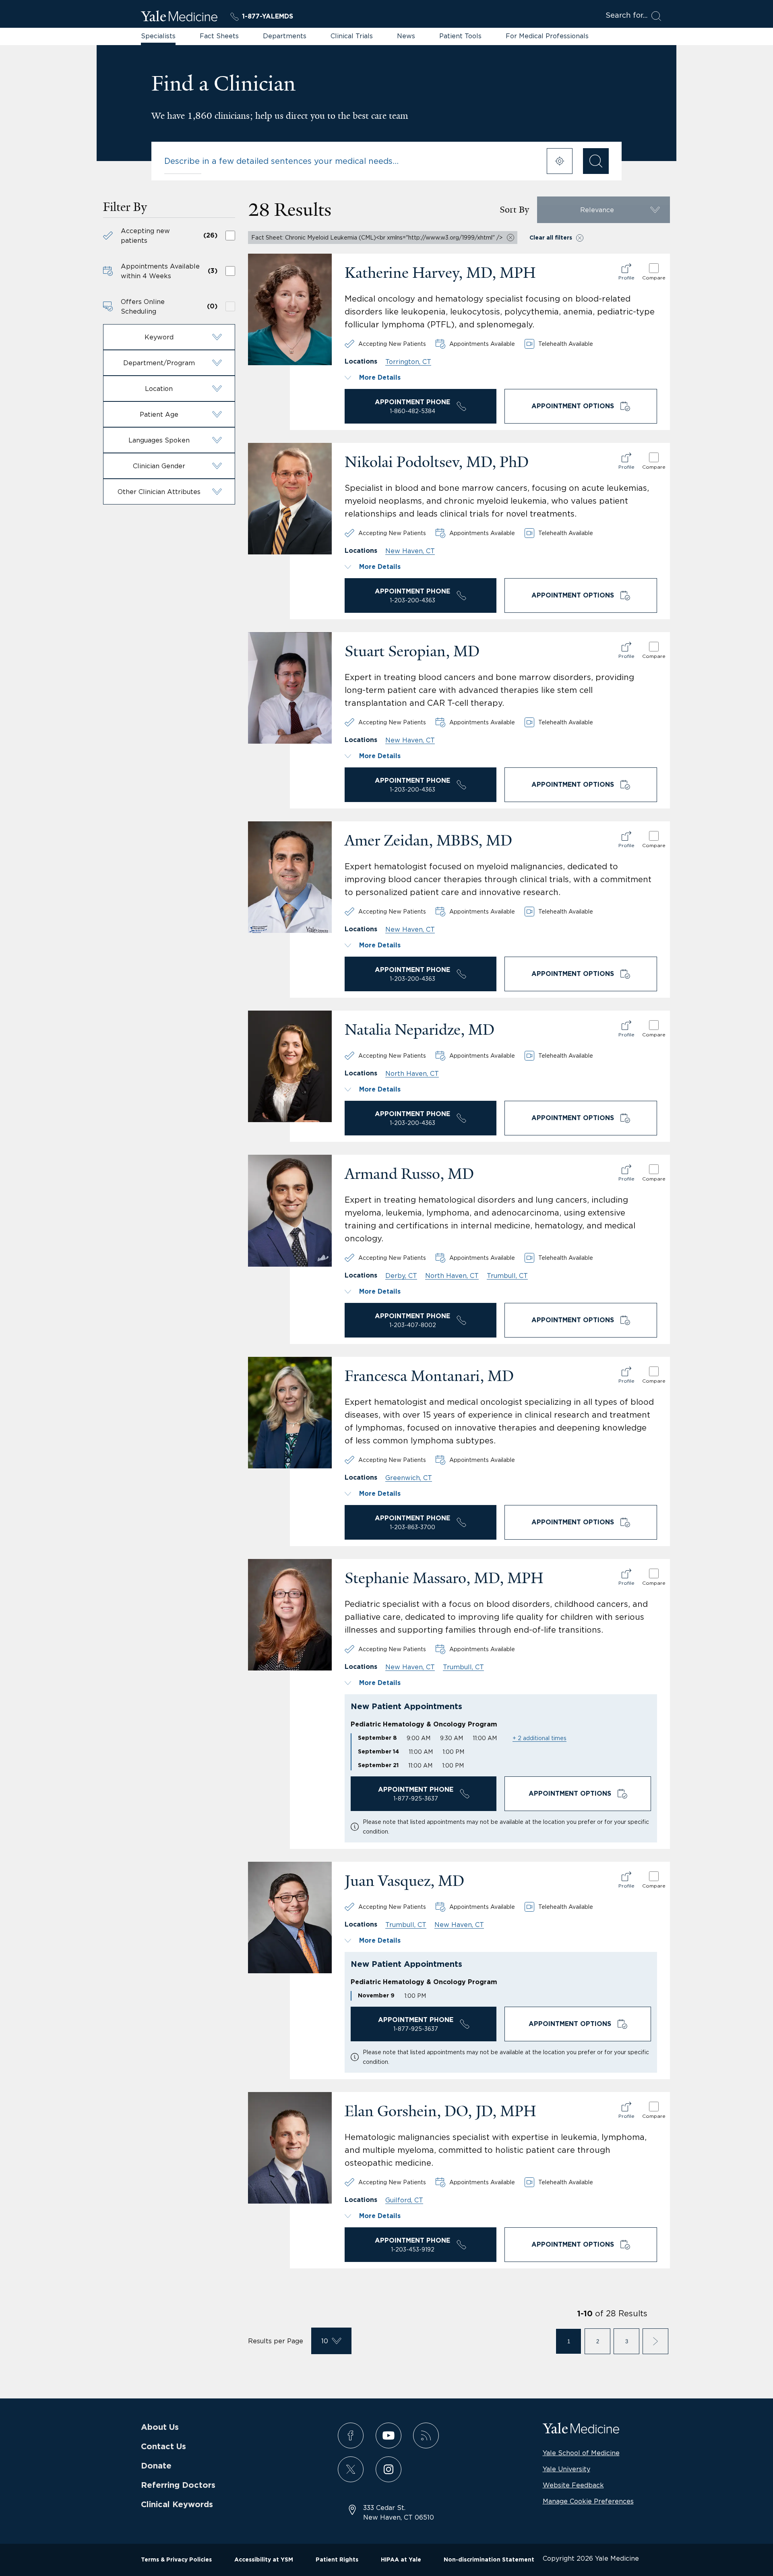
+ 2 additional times (539, 1738)
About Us (160, 2427)
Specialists (158, 36)
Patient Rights (337, 2560)
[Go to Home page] (179, 17)
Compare (654, 278)
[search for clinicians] (596, 161)
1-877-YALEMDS (268, 17)
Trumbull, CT (507, 1276)
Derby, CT (401, 1276)
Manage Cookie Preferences (588, 2501)
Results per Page (276, 2341)
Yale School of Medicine (581, 2453)
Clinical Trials (352, 36)
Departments (285, 36)
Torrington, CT (408, 362)
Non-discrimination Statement (489, 2560)
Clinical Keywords (177, 2505)
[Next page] (655, 2341)
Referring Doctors (178, 2485)
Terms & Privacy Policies (176, 2560)
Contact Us (163, 2447)
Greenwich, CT (409, 1478)
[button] (169, 337)
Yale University (566, 2469)
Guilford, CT (404, 2200)
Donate (156, 2466)
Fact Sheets (219, 36)
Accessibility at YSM (264, 2560)
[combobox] (350, 161)
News (406, 36)
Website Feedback (573, 2485)
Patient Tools (460, 36)
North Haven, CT (412, 1073)
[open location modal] (560, 161)
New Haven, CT (410, 551)
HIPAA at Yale (401, 2560)
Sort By (514, 210)
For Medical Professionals (547, 36)
